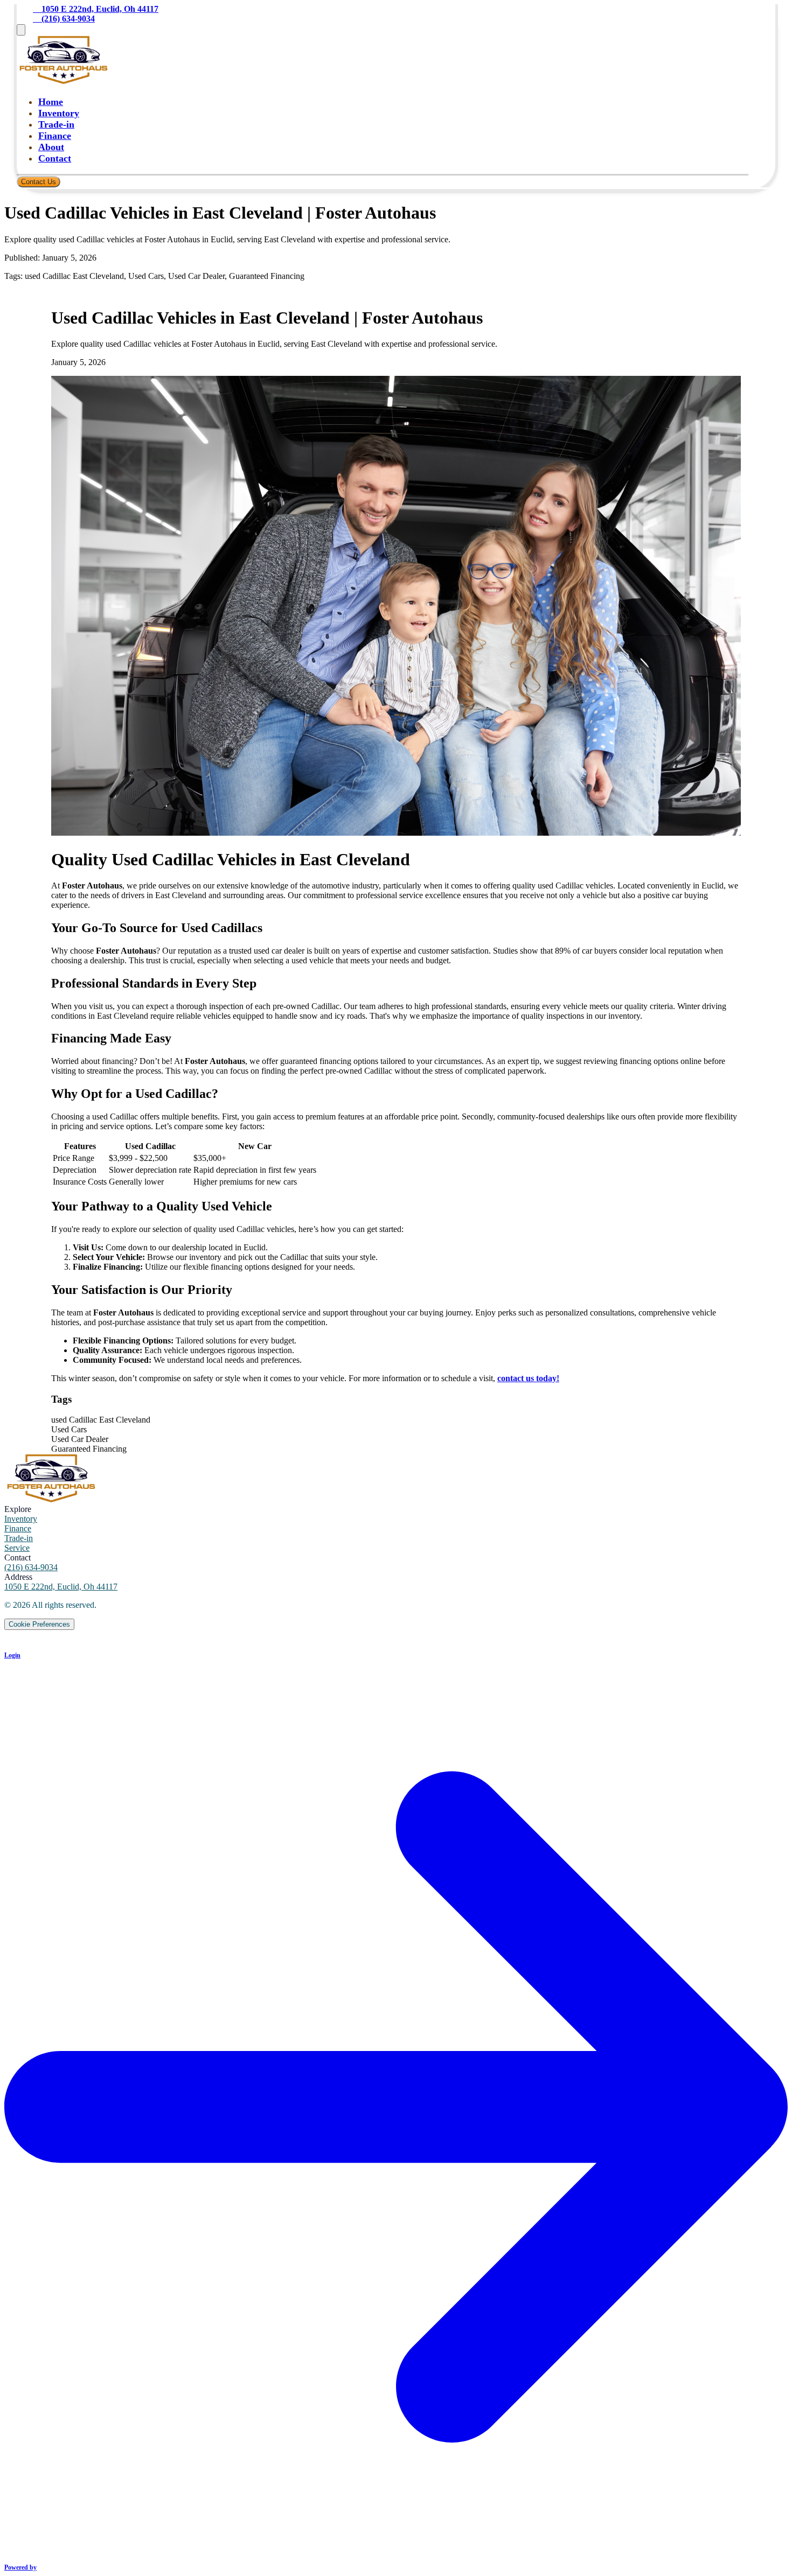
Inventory (59, 113)
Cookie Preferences (39, 1624)
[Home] (65, 81)
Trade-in (56, 124)
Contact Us (39, 182)
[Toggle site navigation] (21, 30)
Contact (55, 158)
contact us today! (528, 1378)
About (51, 147)
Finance (55, 136)
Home (51, 102)
